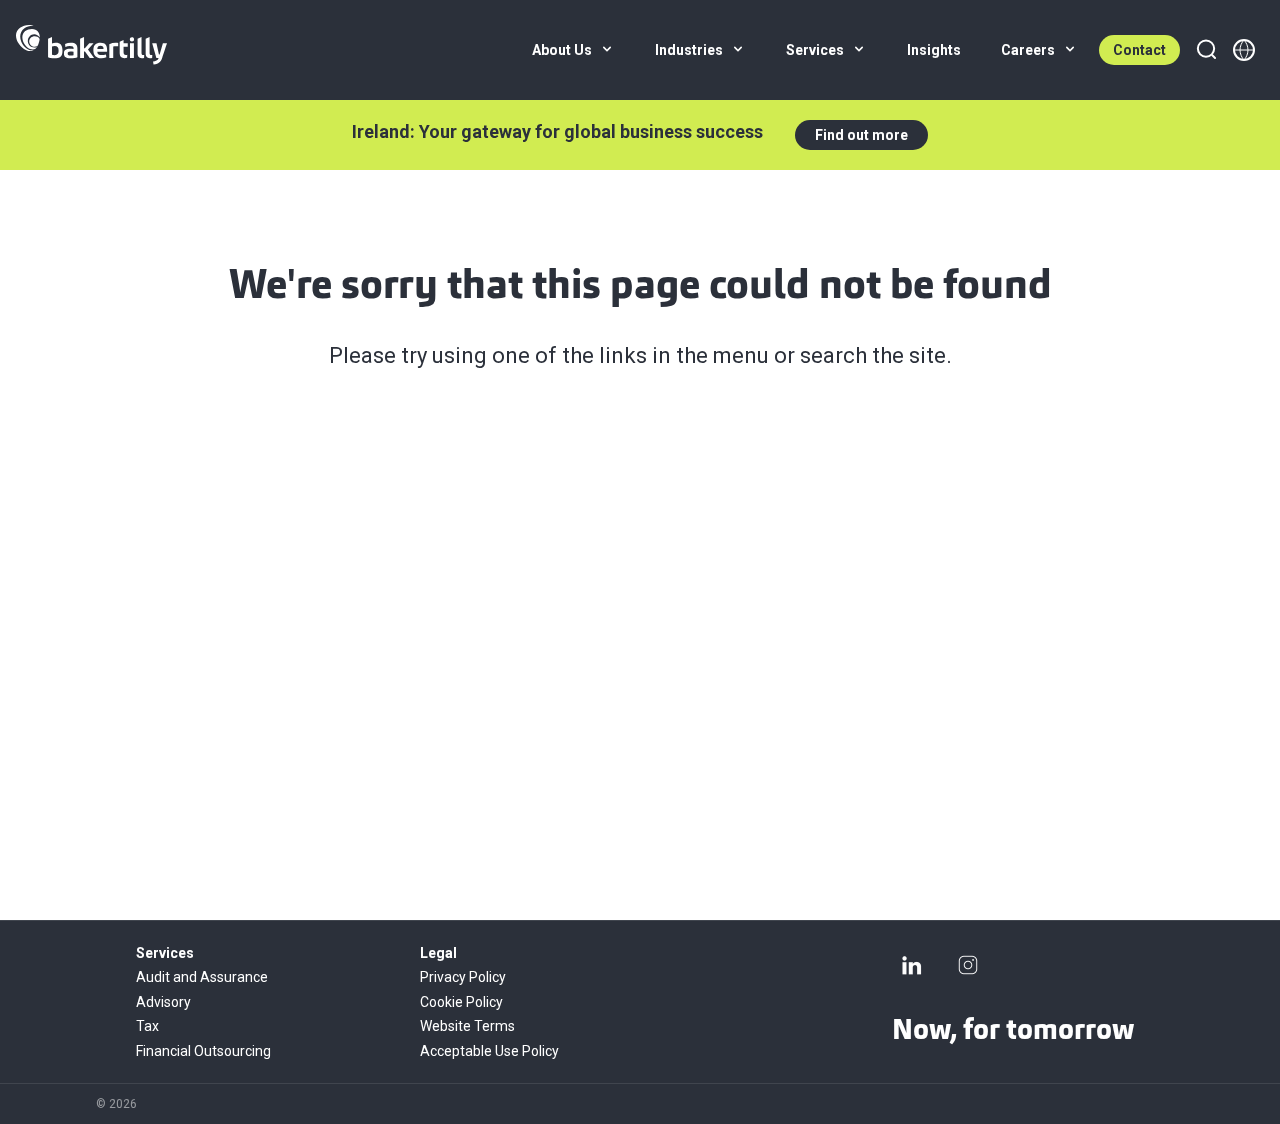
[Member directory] (1244, 50)
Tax (147, 1026)
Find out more (861, 135)
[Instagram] (968, 965)
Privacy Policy (463, 977)
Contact (1139, 50)
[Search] (1206, 50)
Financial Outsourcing (203, 1051)
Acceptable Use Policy (489, 1051)
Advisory (163, 1002)
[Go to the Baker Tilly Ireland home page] (91, 50)
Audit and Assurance (202, 977)
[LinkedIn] (912, 965)
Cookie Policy (461, 1002)
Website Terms (467, 1026)
